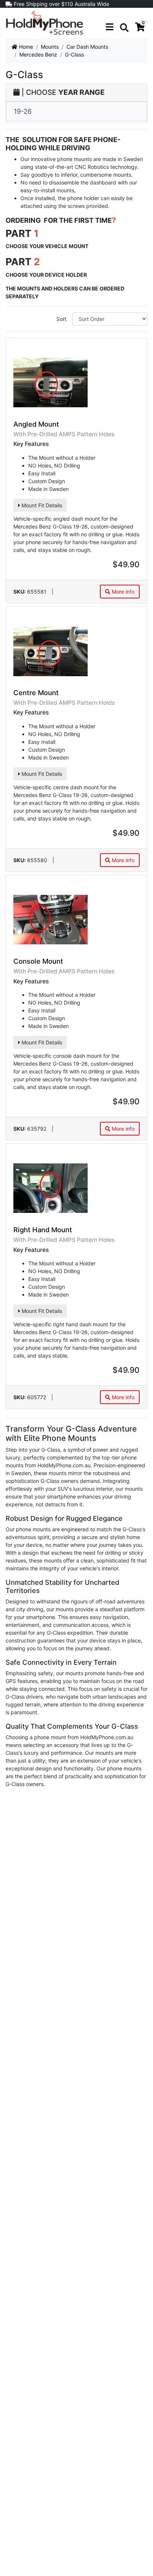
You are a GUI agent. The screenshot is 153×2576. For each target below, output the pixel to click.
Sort (61, 319)
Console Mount (38, 961)
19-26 (23, 111)
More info (122, 592)
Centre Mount (36, 693)
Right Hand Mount (43, 1230)
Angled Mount (36, 424)
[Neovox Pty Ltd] (45, 23)
